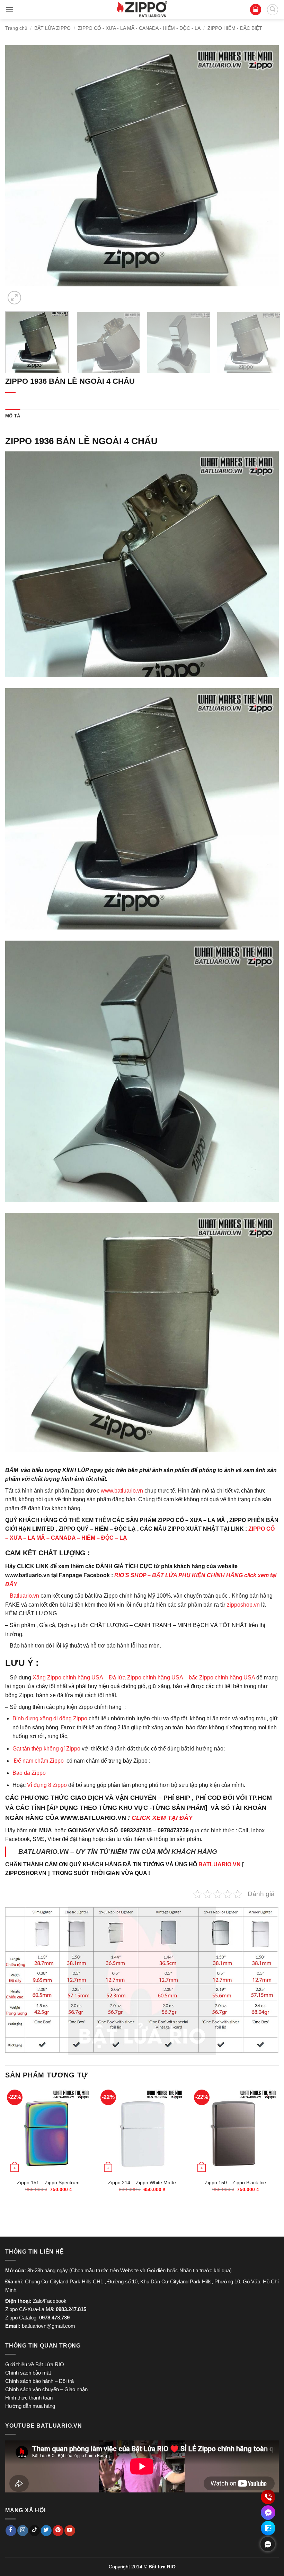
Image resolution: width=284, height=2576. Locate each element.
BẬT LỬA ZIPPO (52, 28)
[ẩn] (268, 2544)
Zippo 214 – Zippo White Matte (142, 2182)
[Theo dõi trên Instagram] (23, 2531)
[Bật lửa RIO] (142, 10)
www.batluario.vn (122, 1491)
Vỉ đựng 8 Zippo (47, 1785)
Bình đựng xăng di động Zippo (50, 1718)
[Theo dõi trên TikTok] (34, 2531)
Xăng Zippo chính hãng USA (68, 1678)
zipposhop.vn (243, 1605)
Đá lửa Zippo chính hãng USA (146, 1678)
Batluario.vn (24, 1596)
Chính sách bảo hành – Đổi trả (39, 2381)
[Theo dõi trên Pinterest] (58, 2531)
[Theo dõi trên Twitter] (46, 2531)
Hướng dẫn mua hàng (30, 2406)
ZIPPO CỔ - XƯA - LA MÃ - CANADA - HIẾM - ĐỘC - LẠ (139, 28)
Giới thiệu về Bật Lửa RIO (35, 2364)
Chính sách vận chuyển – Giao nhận (46, 2389)
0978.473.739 (54, 2318)
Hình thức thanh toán (29, 2398)
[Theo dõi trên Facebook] (11, 2531)
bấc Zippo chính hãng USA (222, 1678)
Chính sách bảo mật (28, 2373)
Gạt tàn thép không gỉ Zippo (47, 1749)
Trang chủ (16, 28)
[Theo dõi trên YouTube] (70, 2531)
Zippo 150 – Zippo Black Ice (235, 2182)
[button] (9, 10)
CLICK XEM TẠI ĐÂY (162, 1818)
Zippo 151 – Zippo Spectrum (48, 2182)
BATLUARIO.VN (220, 1864)
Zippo (39, 1773)
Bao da (21, 1773)
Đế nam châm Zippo (39, 1761)
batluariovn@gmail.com (48, 2326)
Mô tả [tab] (13, 416)
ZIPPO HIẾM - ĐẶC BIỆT (235, 28)
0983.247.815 (71, 2309)
